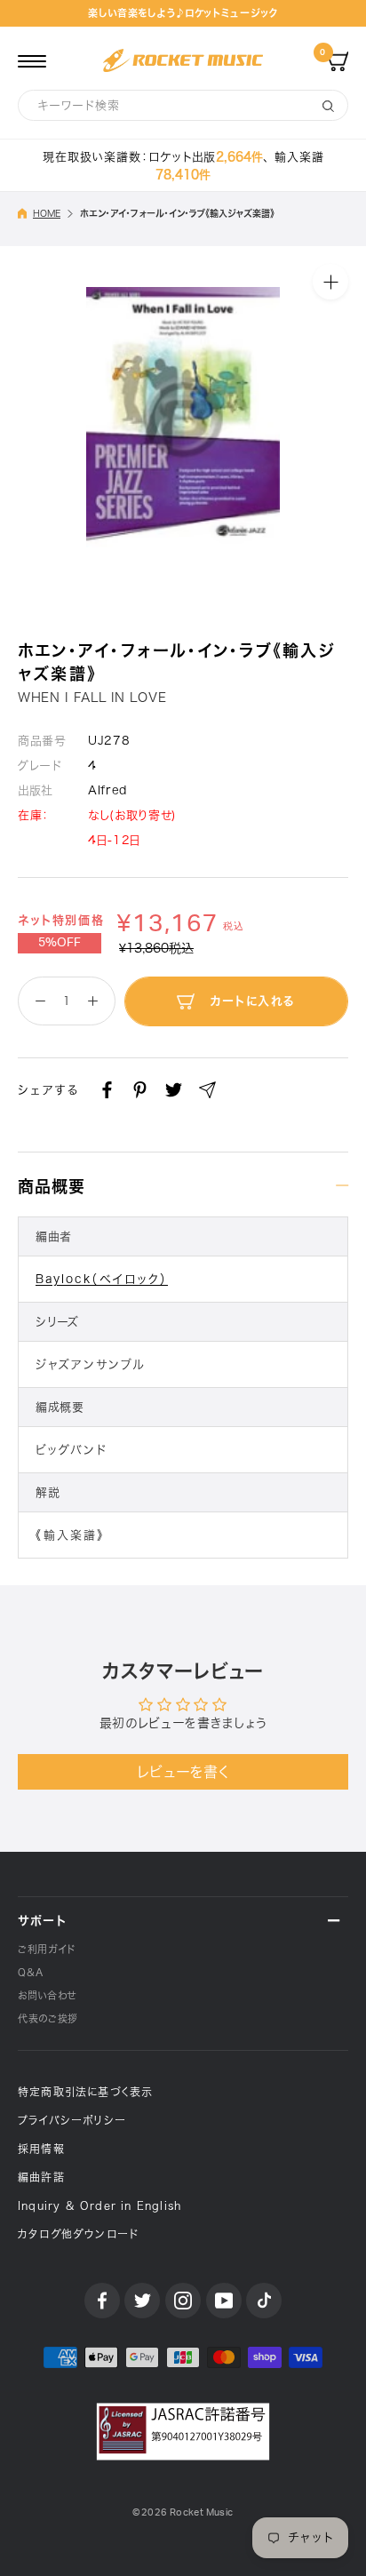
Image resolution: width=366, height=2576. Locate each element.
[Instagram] (183, 2301)
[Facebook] (107, 1090)
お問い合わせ (47, 1995)
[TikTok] (264, 2301)
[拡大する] (330, 282)
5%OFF (60, 943)
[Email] (207, 1090)
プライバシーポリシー (72, 2120)
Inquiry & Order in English (99, 2205)
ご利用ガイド (47, 1949)
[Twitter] (174, 1090)
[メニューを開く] (32, 60)
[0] (338, 60)
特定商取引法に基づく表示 (85, 2092)
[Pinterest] (140, 1090)
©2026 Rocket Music (183, 2512)
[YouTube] (224, 2301)
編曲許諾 (41, 2177)
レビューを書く (183, 1772)
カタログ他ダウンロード (78, 2234)
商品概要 (52, 1186)
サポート (42, 1921)
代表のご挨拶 (48, 2018)
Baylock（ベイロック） (102, 1279)
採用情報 (41, 2149)
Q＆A (31, 1972)
